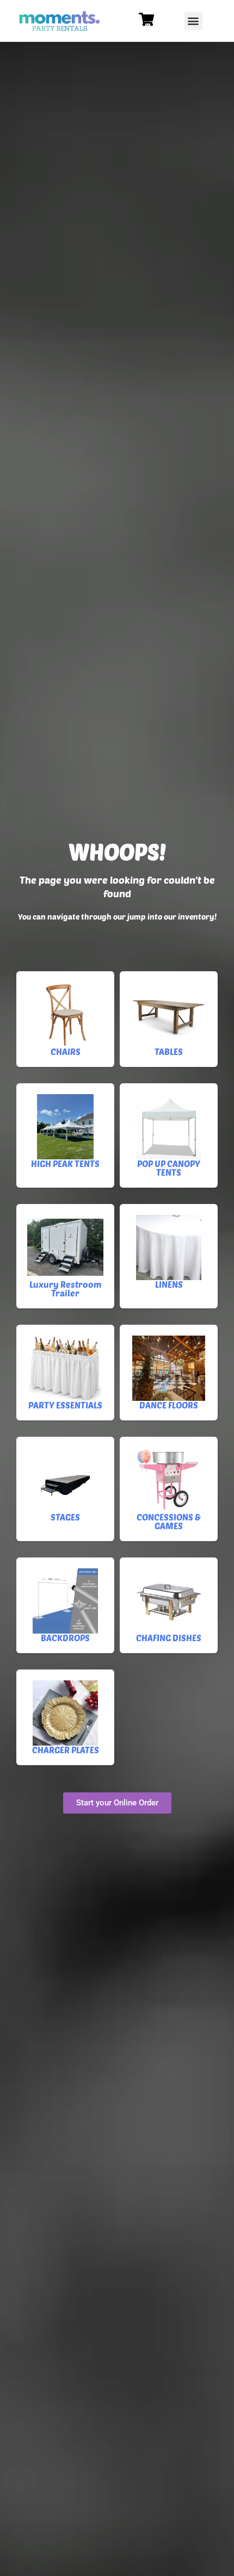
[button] (193, 21)
